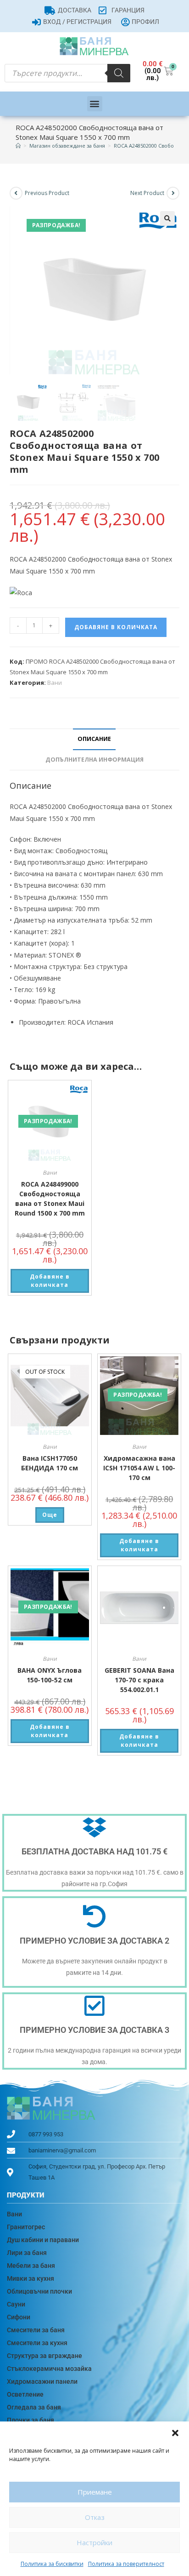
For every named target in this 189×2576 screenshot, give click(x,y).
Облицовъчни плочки (39, 2291)
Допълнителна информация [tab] (94, 760)
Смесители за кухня (37, 2343)
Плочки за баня (31, 2420)
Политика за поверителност (126, 2564)
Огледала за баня (34, 2407)
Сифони (19, 2317)
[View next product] (173, 193)
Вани (55, 683)
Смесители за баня (36, 2330)
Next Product (147, 193)
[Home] (18, 146)
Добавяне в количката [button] (50, 1281)
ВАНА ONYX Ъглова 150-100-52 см (50, 1675)
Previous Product (47, 193)
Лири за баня (27, 2253)
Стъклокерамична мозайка (49, 2369)
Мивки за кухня (31, 2278)
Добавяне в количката (116, 627)
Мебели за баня (31, 2266)
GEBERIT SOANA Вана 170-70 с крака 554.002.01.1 (139, 1680)
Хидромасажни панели (42, 2381)
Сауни (16, 2304)
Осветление (25, 2394)
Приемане (95, 2492)
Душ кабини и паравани (43, 2240)
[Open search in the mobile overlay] (67, 73)
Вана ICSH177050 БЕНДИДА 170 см (50, 1463)
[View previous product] (16, 193)
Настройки (94, 2542)
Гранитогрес (26, 2227)
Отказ (95, 2517)
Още (50, 1515)
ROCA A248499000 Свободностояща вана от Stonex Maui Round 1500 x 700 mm (50, 1199)
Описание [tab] (94, 739)
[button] (175, 2433)
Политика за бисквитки (52, 2564)
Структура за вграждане (44, 2356)
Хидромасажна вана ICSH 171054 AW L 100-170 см (139, 1468)
